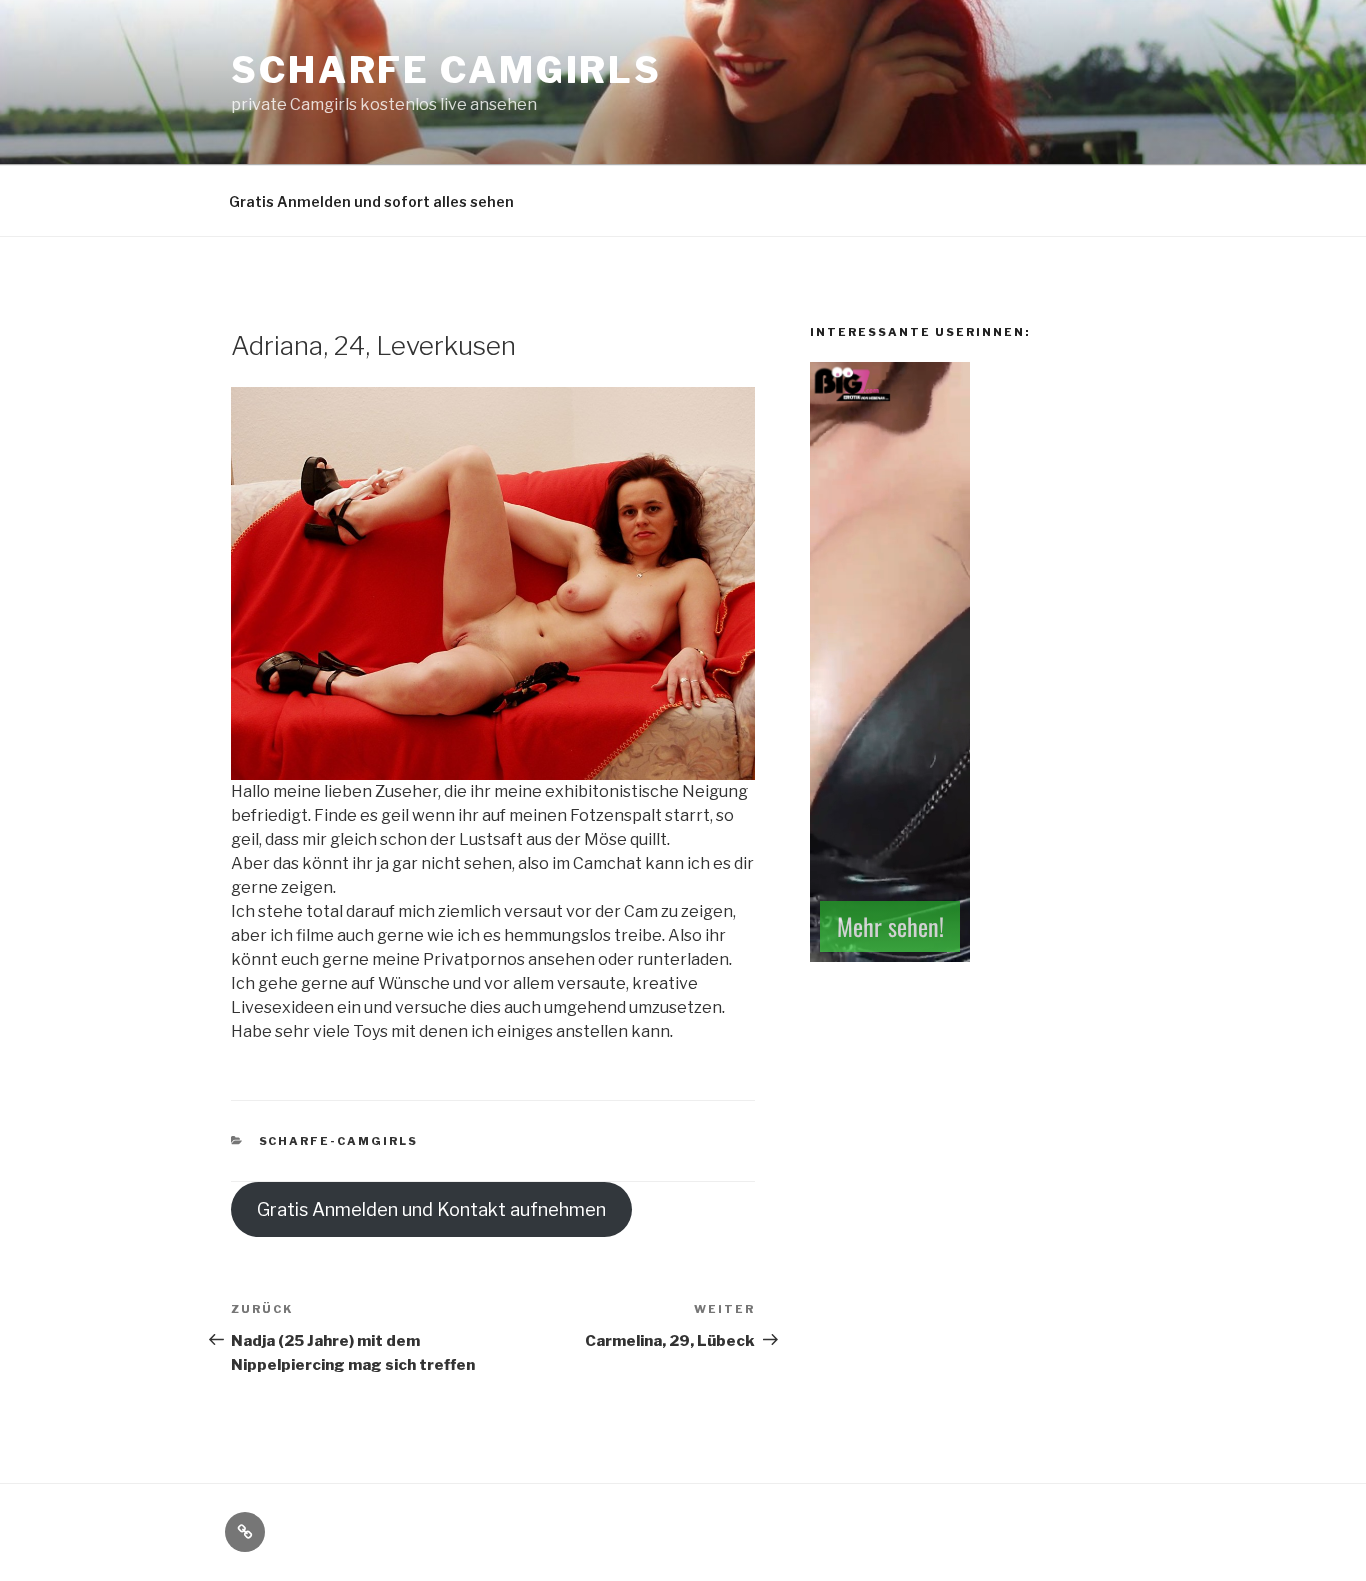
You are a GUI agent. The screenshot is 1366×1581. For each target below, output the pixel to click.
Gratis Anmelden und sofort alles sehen (371, 201)
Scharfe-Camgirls (339, 1141)
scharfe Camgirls (446, 70)
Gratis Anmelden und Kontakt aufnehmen (431, 1209)
